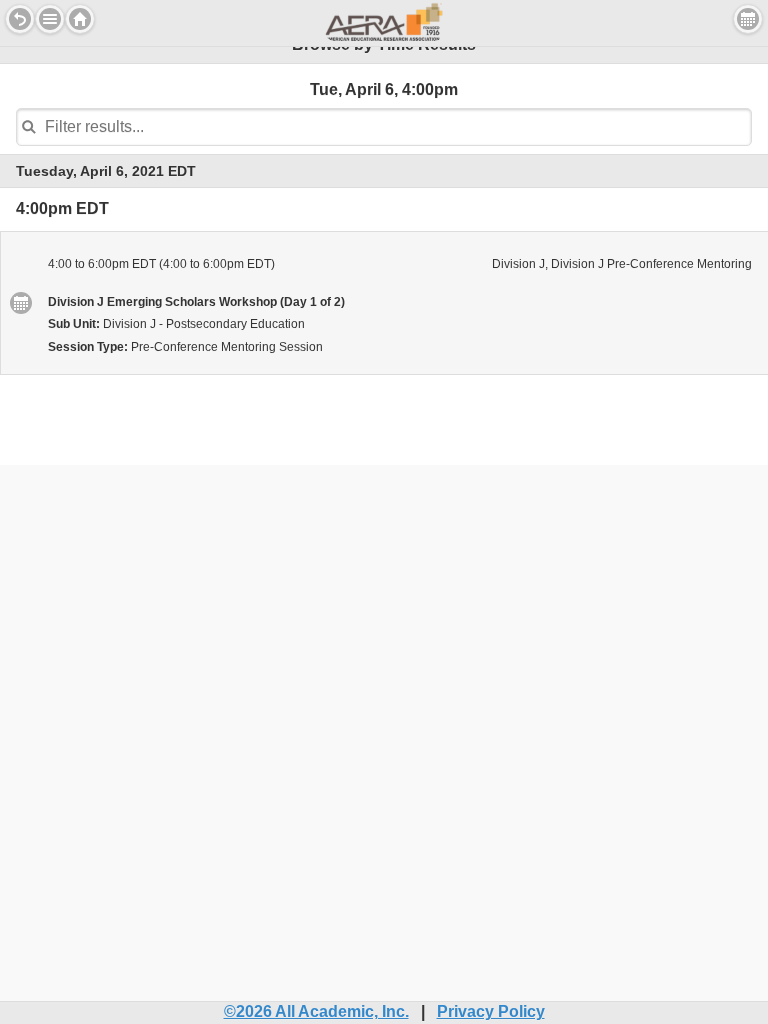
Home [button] (80, 19)
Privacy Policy (491, 1011)
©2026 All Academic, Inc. (316, 1011)
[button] (50, 19)
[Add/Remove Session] (20, 303)
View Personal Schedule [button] (748, 19)
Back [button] (20, 19)
